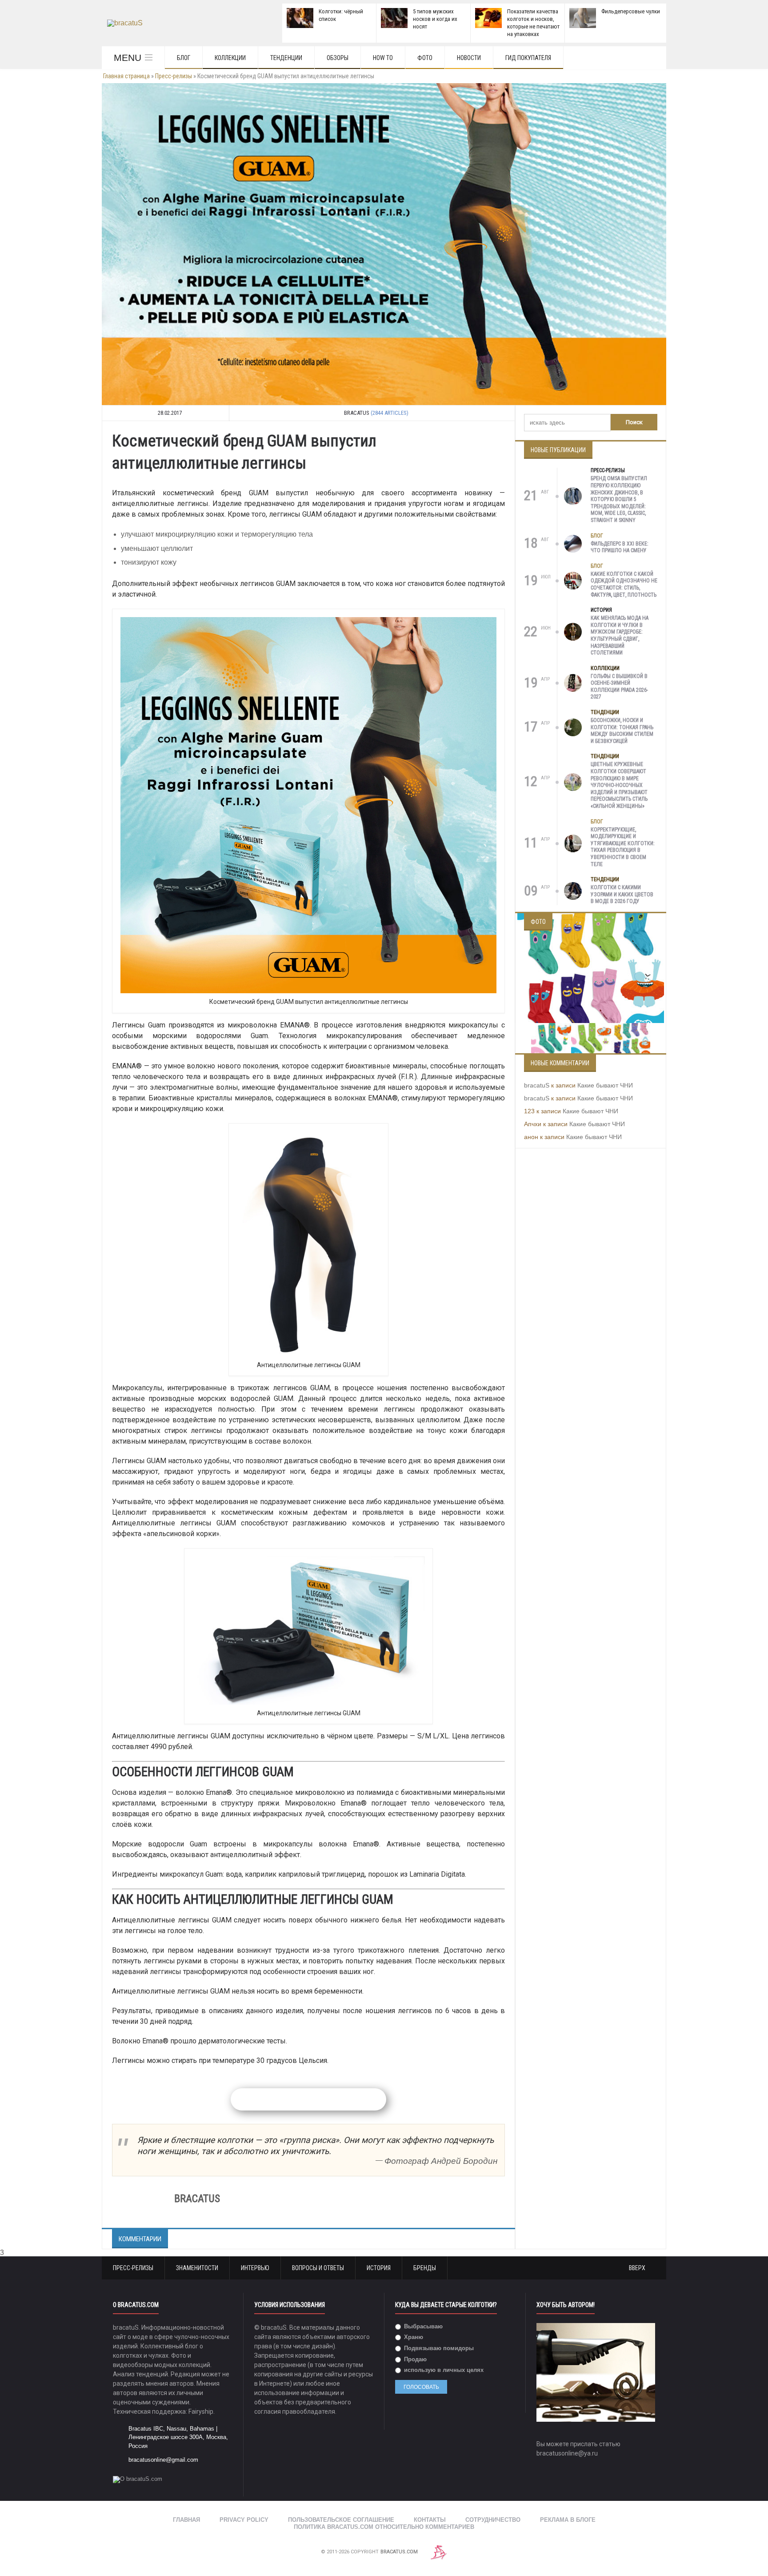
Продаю (414, 2359)
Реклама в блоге (568, 2520)
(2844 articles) (390, 413)
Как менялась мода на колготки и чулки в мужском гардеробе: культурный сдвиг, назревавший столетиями (620, 635)
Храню (413, 2337)
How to (383, 58)
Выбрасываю (422, 2326)
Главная (186, 2520)
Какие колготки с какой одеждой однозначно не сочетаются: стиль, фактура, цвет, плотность (624, 584)
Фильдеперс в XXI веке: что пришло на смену (620, 547)
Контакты (430, 2520)
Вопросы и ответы (318, 2268)
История (601, 610)
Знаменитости (197, 2268)
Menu (128, 58)
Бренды (425, 2268)
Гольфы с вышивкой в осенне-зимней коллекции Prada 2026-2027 (619, 687)
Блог (184, 58)
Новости (469, 58)
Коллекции (230, 58)
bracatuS (537, 1085)
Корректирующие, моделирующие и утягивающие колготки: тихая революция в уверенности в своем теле (623, 847)
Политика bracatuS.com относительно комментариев (384, 2527)
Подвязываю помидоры (438, 2348)
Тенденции (286, 58)
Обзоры (338, 58)
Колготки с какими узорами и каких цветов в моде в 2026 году (622, 894)
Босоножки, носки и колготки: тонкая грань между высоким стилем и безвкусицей (622, 731)
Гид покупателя (528, 58)
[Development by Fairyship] (439, 2552)
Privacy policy (244, 2520)
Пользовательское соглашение (341, 2520)
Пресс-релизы (174, 76)
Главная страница (126, 76)
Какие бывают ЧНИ (605, 1085)
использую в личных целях (443, 2370)
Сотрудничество (493, 2520)
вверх (638, 2268)
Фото (425, 58)
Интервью (255, 2268)
